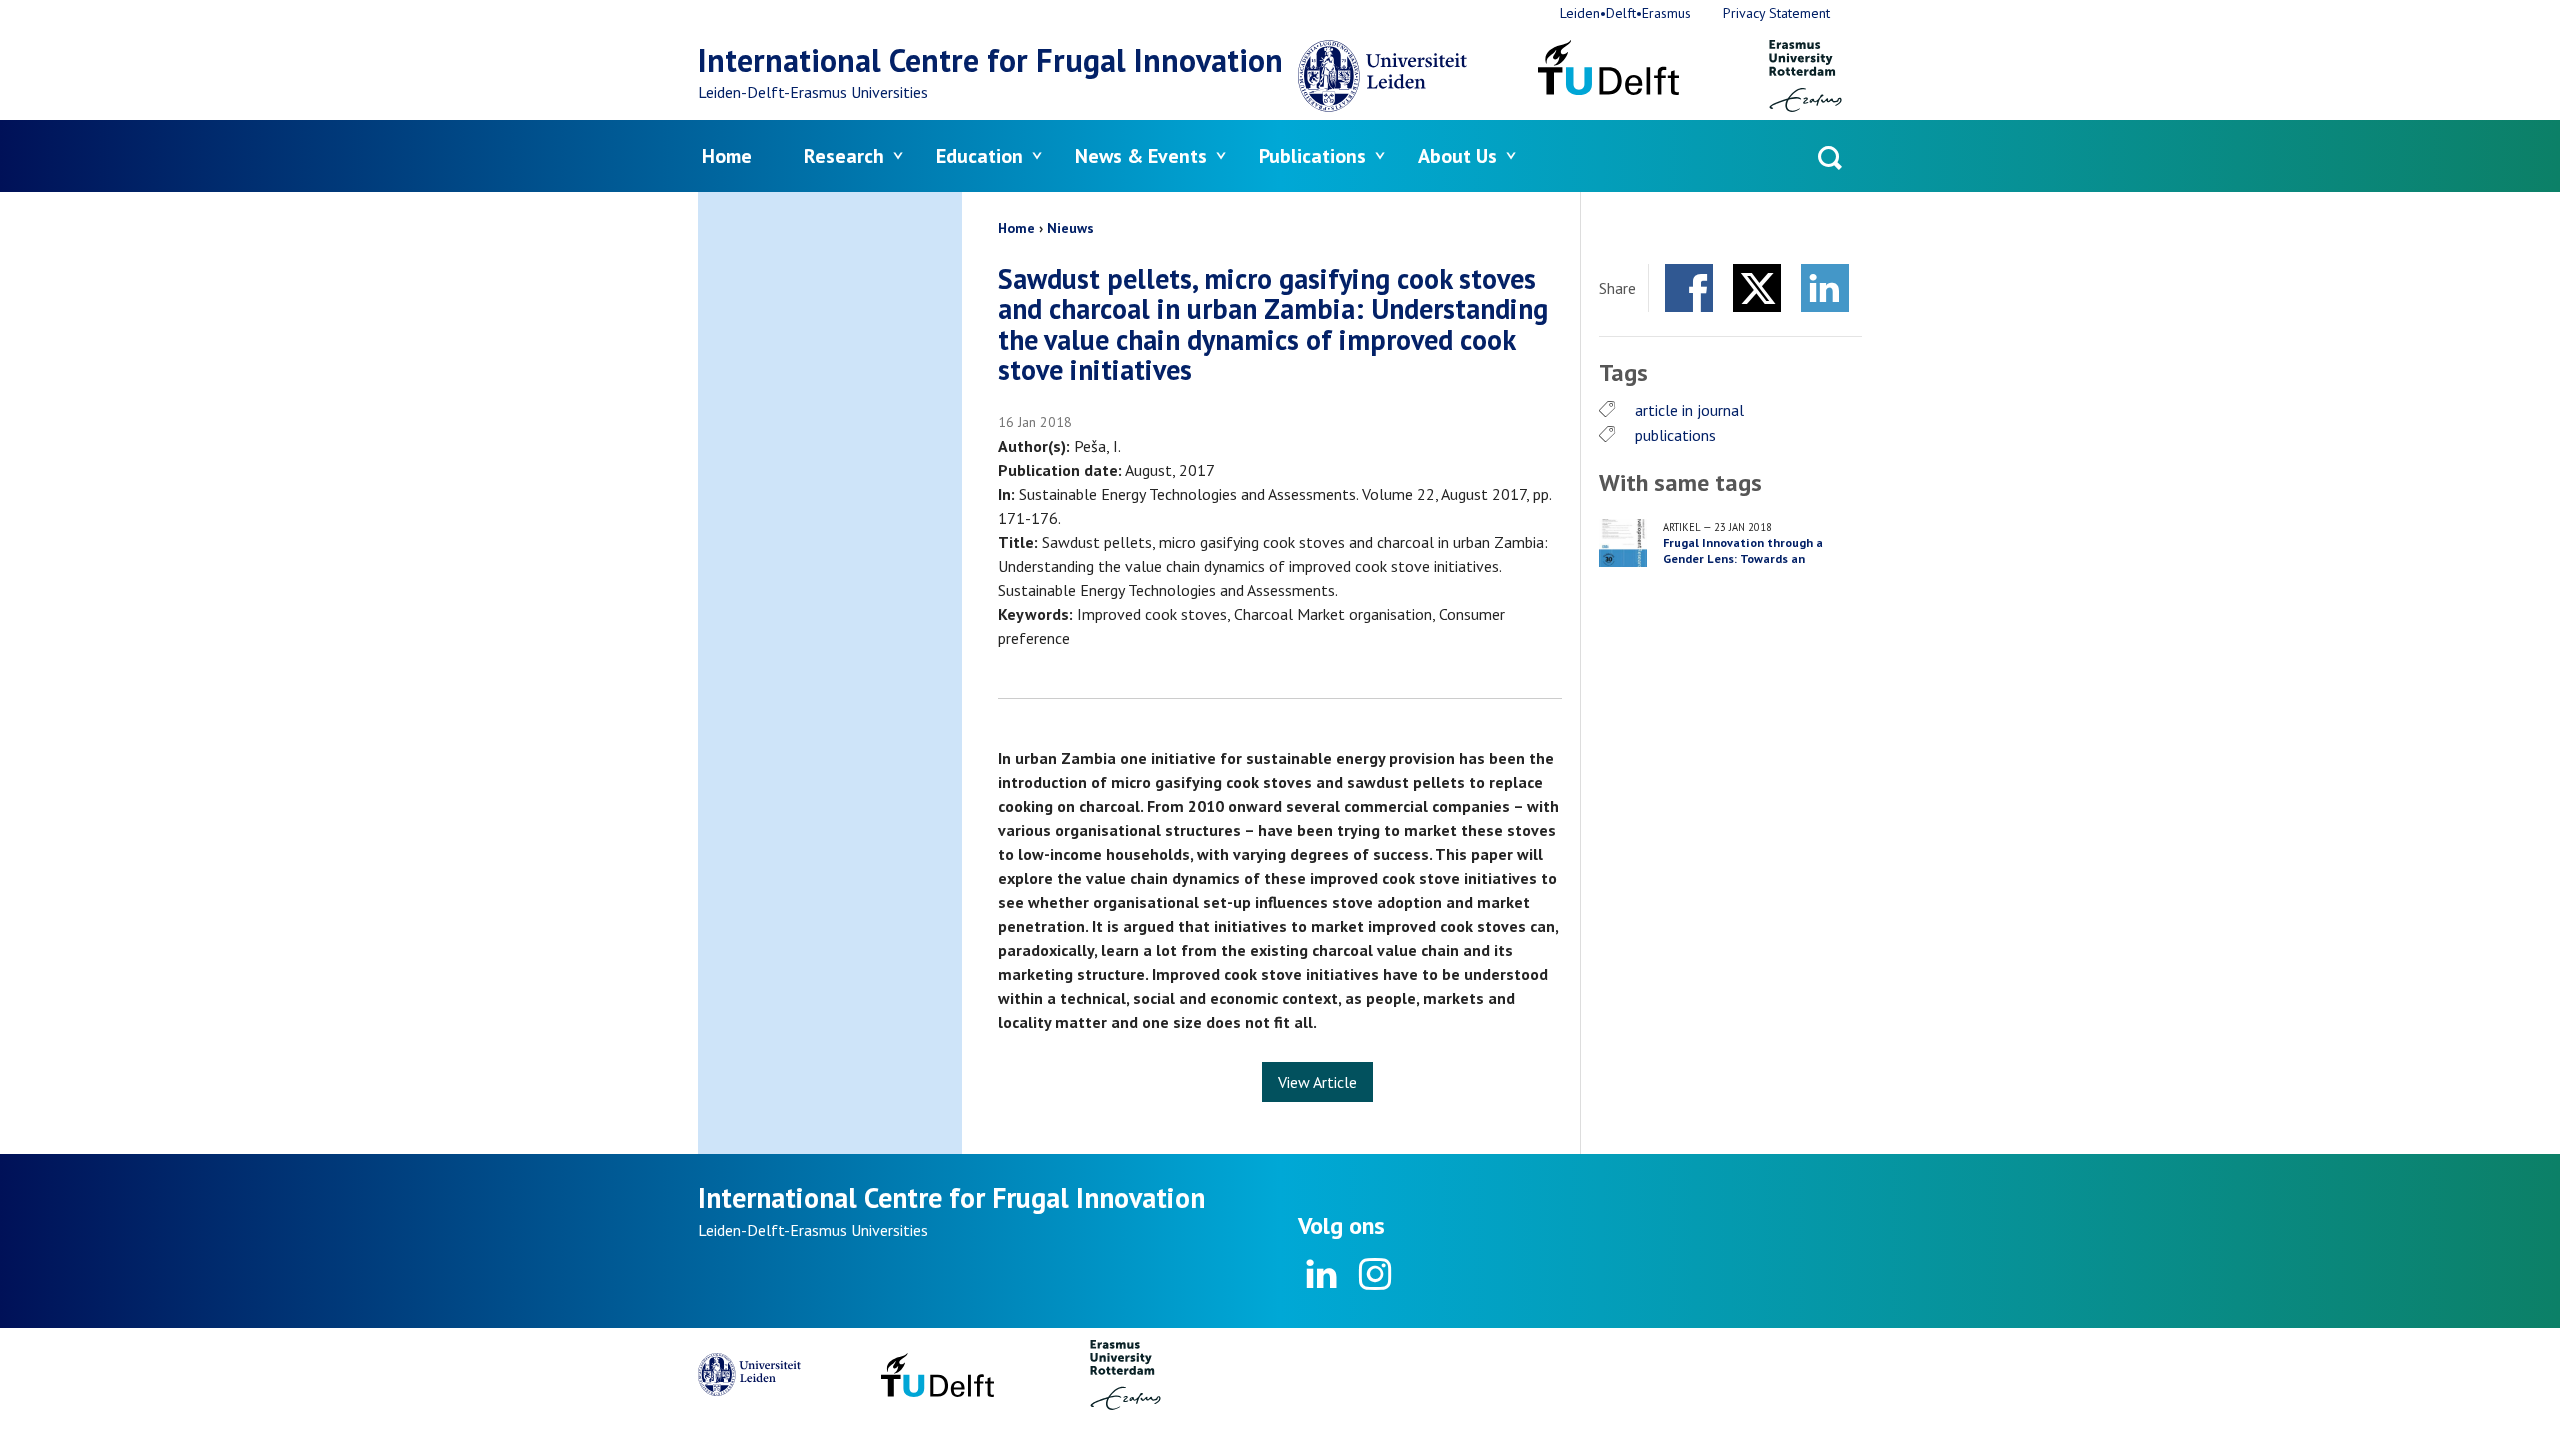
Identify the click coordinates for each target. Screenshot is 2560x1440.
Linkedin (1322, 1274)
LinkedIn (1825, 288)
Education (979, 156)
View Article (1317, 1082)
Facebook (1689, 288)
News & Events (1141, 156)
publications (1675, 435)
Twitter (1757, 288)
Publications (1312, 156)
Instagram (1374, 1274)
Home (727, 156)
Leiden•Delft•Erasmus (1625, 13)
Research (844, 156)
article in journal (1689, 410)
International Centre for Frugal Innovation (990, 60)
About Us (1457, 156)
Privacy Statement (1776, 13)
